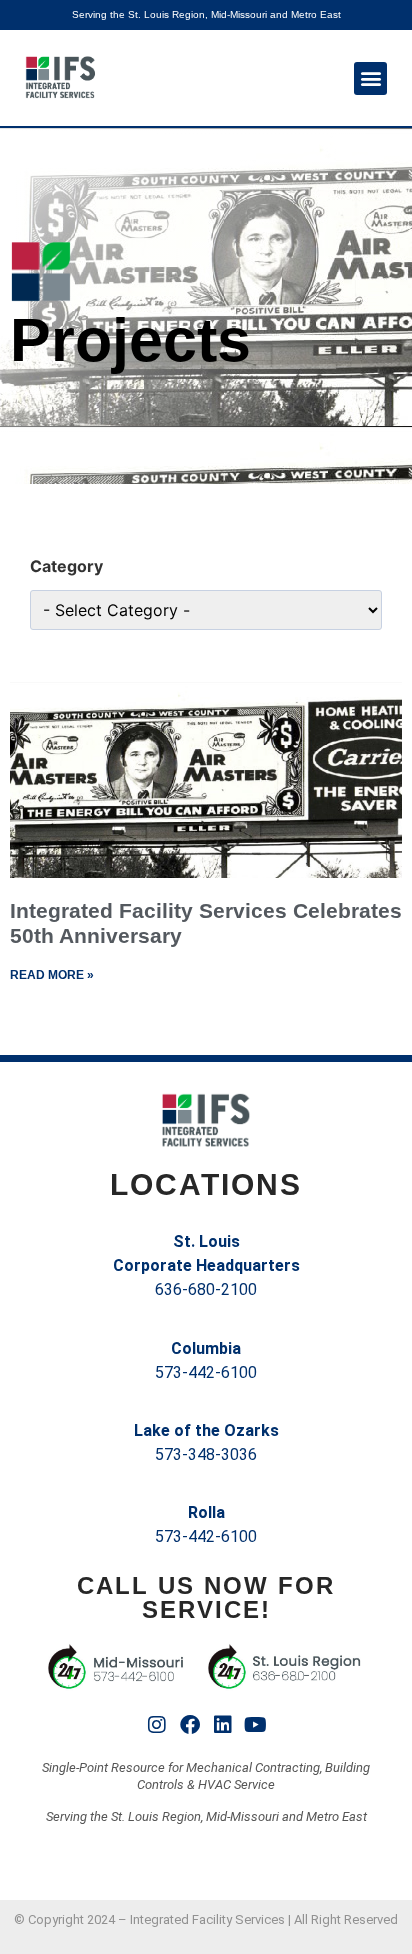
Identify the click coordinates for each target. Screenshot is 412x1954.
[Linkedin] (223, 1725)
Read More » (52, 975)
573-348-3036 (206, 1454)
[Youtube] (256, 1725)
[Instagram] (157, 1725)
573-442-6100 (206, 1372)
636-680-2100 (206, 1289)
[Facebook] (190, 1725)
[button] (370, 78)
